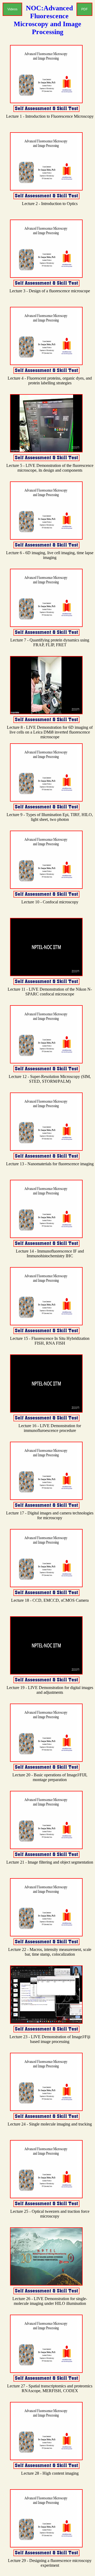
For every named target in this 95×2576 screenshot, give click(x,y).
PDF (84, 9)
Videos (12, 9)
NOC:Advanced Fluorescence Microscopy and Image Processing (47, 20)
